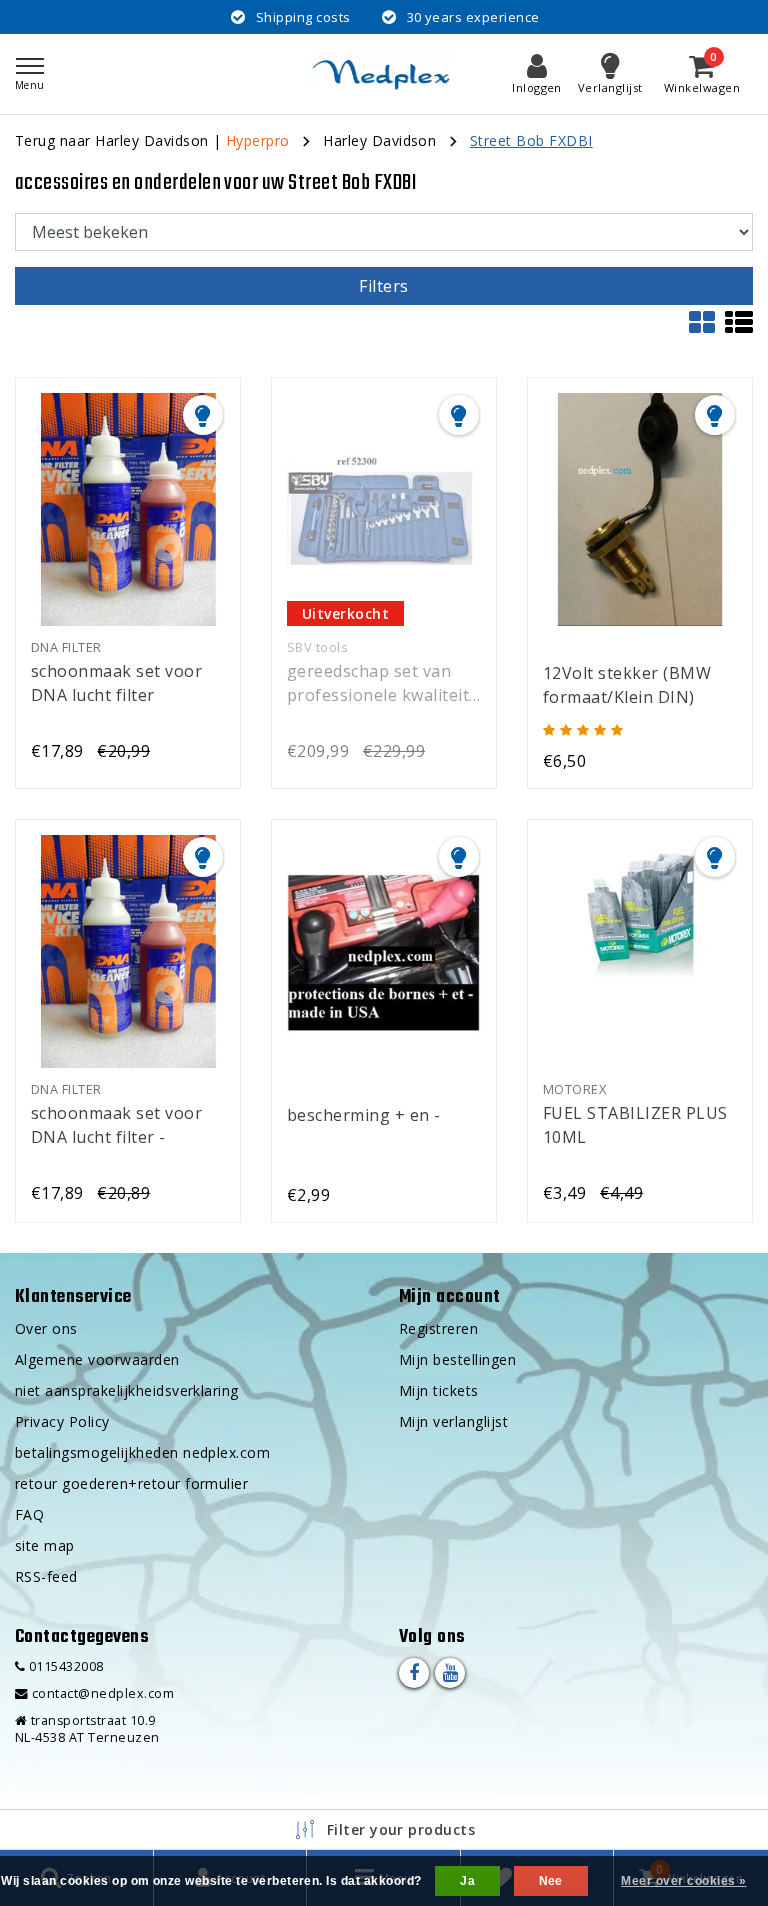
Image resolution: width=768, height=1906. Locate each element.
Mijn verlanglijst (453, 1421)
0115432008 (64, 1666)
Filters (383, 286)
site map (45, 1545)
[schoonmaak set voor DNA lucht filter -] (128, 951)
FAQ (29, 1514)
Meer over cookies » (683, 1881)
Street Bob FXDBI (531, 140)
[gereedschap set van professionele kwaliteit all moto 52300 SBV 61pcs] (384, 509)
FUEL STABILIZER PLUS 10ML (635, 1125)
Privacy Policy (62, 1421)
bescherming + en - (364, 1115)
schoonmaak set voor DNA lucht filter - (116, 1125)
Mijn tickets (439, 1390)
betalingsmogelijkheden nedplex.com (142, 1452)
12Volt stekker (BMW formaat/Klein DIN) (627, 685)
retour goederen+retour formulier (131, 1483)
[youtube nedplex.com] (450, 1673)
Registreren (438, 1328)
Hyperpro (258, 140)
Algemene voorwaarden (97, 1359)
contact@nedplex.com (103, 1693)
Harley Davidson (379, 140)
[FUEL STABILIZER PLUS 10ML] (640, 951)
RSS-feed (46, 1576)
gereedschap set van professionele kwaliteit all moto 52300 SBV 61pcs (378, 683)
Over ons (46, 1328)
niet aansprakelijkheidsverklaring (127, 1390)
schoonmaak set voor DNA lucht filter (116, 683)
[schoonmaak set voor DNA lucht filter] (128, 509)
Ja (467, 1881)
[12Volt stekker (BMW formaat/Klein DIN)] (640, 509)
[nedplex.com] (384, 74)
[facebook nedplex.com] (414, 1673)
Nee (551, 1881)
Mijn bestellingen (457, 1359)
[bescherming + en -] (384, 951)
